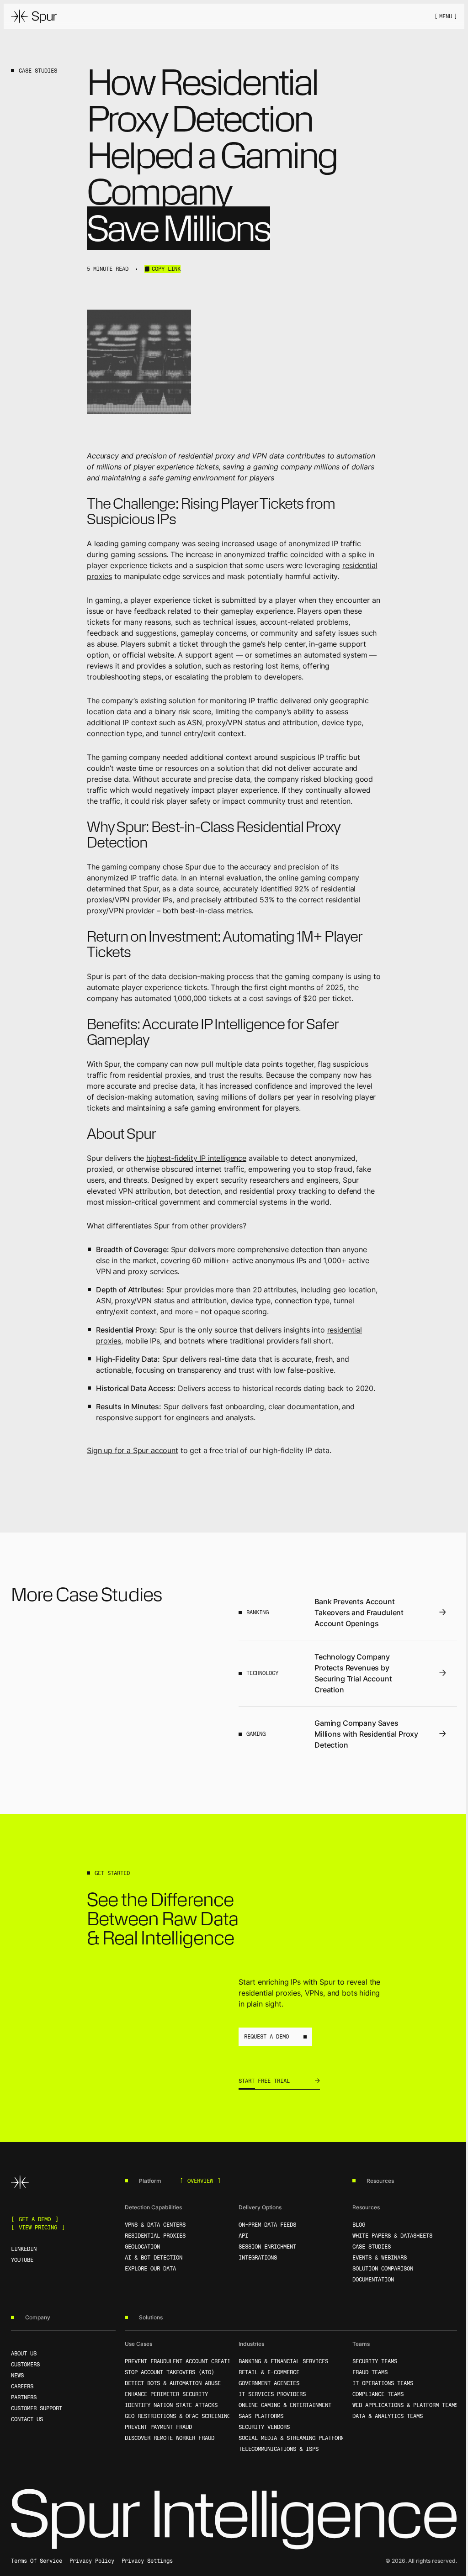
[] (446, 16)
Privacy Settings (147, 2561)
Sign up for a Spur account (133, 1450)
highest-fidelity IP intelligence (196, 1158)
